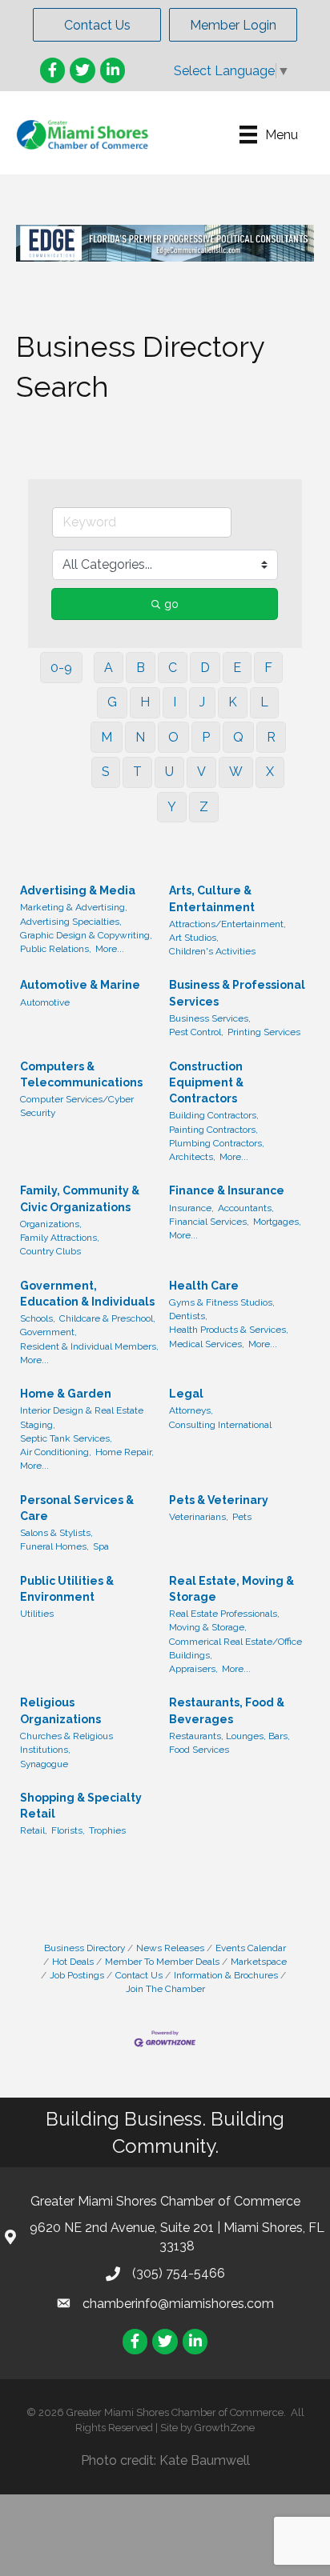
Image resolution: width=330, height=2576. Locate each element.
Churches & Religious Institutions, (66, 1743)
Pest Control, (196, 1032)
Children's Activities (212, 951)
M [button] (107, 737)
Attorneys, (191, 1410)
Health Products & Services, (229, 1330)
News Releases (170, 1948)
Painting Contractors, (213, 1130)
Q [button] (238, 737)
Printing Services (264, 1032)
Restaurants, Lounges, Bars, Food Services (229, 1743)
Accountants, (246, 1208)
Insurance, (191, 1208)
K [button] (233, 702)
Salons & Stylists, (56, 1533)
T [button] (137, 772)
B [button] (141, 668)
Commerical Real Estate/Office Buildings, (235, 1648)
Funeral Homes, (54, 1546)
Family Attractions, (60, 1238)
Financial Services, (209, 1222)
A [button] (109, 668)
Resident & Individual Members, (89, 1346)
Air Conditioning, (56, 1452)
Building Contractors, (214, 1115)
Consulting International (220, 1425)
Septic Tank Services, (66, 1438)
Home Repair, (125, 1452)
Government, (48, 1332)
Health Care (204, 1286)
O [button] (173, 737)
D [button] (205, 668)
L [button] (264, 702)
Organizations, (51, 1224)
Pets (242, 1517)
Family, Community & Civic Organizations (80, 1198)
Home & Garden (66, 1394)
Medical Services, (207, 1344)
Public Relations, (56, 949)
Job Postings (77, 1975)
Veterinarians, (199, 1517)
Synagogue (44, 1764)
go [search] (171, 604)
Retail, (34, 1830)
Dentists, (188, 1316)
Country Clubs (50, 1251)
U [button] (169, 772)
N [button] (140, 737)
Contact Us (139, 1975)
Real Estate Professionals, (224, 1614)
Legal (186, 1394)
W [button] (236, 772)
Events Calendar (251, 1948)
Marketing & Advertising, (74, 907)
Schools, (38, 1318)
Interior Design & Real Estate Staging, (82, 1417)
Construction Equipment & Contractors (206, 1083)
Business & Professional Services (237, 993)
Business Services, (210, 1018)
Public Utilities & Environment (67, 1589)
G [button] (112, 702)
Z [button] (204, 807)
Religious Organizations (60, 1710)
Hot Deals (73, 1962)
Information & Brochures (226, 1975)
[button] (97, 25)
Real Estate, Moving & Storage (231, 1589)
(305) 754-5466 (179, 2273)
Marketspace (259, 1962)
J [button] (202, 702)
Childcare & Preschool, (107, 1318)
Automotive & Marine (80, 985)
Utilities (37, 1614)
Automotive (45, 1002)
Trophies (107, 1830)
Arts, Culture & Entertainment (212, 898)
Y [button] (172, 807)
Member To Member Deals (162, 1962)
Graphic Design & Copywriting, (86, 935)
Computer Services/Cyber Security (77, 1106)
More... (110, 949)
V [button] (201, 772)
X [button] (270, 772)
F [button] (268, 668)
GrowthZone (225, 2428)
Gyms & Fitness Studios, (222, 1302)
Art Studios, (194, 938)
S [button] (106, 772)
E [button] (237, 668)
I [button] (175, 702)
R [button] (271, 737)
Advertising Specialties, (71, 922)
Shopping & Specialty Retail (81, 1806)
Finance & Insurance (227, 1190)
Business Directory (85, 1948)
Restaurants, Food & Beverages (227, 1710)
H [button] (145, 702)
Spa (101, 1546)
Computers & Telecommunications (81, 1074)
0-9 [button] (61, 668)
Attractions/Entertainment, (227, 924)
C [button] (173, 668)
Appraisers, (193, 1669)
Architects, (192, 1157)
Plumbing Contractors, (217, 1143)
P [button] (206, 737)
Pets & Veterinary (219, 1500)
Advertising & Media (78, 890)
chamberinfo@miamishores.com (178, 2304)
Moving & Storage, (208, 1627)
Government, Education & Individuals (87, 1294)
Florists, (68, 1830)
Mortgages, (277, 1222)
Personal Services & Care (77, 1508)
